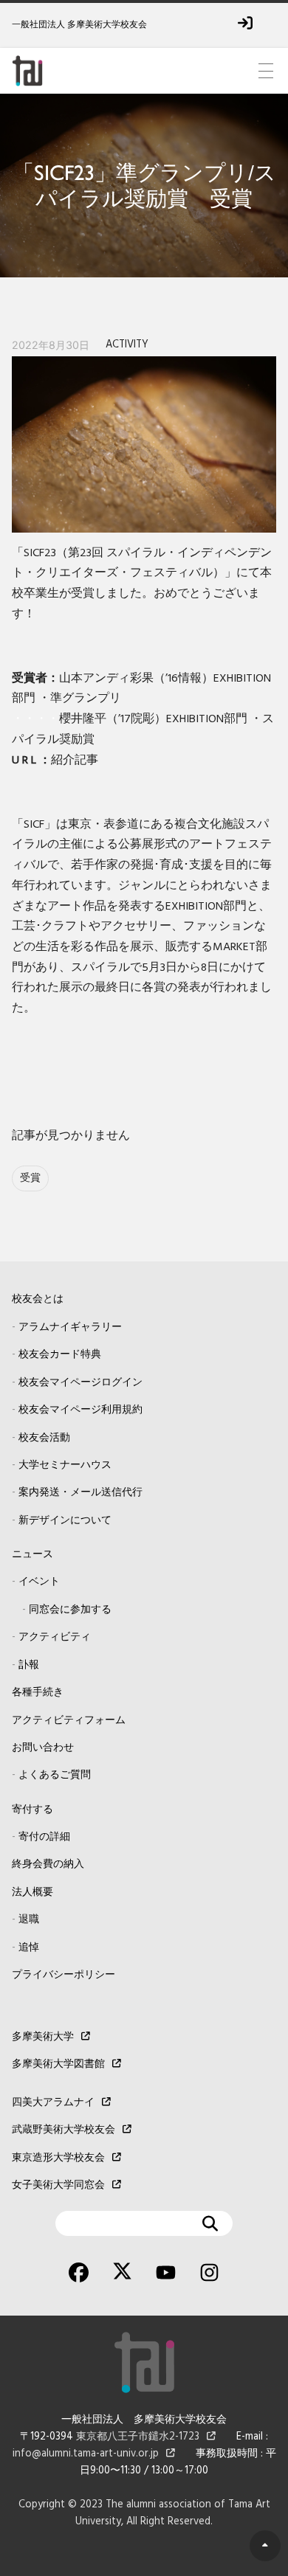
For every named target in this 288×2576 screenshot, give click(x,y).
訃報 (29, 1665)
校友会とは (38, 1299)
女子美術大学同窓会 (58, 2185)
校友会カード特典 (60, 1355)
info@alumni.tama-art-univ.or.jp (86, 2454)
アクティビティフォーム (69, 1721)
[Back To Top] (265, 2546)
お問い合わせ (43, 1748)
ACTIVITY (127, 345)
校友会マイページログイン (80, 1383)
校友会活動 (44, 1438)
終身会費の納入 (48, 1865)
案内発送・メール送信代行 (80, 1493)
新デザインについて (65, 1521)
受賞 (30, 1178)
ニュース (32, 1555)
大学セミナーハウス (65, 1465)
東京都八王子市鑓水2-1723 (138, 2437)
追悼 (29, 1948)
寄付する (32, 1810)
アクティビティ (55, 1637)
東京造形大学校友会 (58, 2158)
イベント (39, 1582)
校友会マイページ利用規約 (80, 1410)
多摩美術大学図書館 (58, 2064)
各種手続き (38, 1693)
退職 (29, 1920)
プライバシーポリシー (64, 1975)
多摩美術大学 (43, 2037)
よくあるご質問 (55, 1775)
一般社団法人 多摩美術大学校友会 (79, 25)
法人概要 (32, 1893)
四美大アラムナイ (53, 2103)
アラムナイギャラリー (70, 1327)
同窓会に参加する (70, 1610)
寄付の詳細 (44, 1837)
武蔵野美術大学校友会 (64, 2130)
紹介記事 (75, 761)
